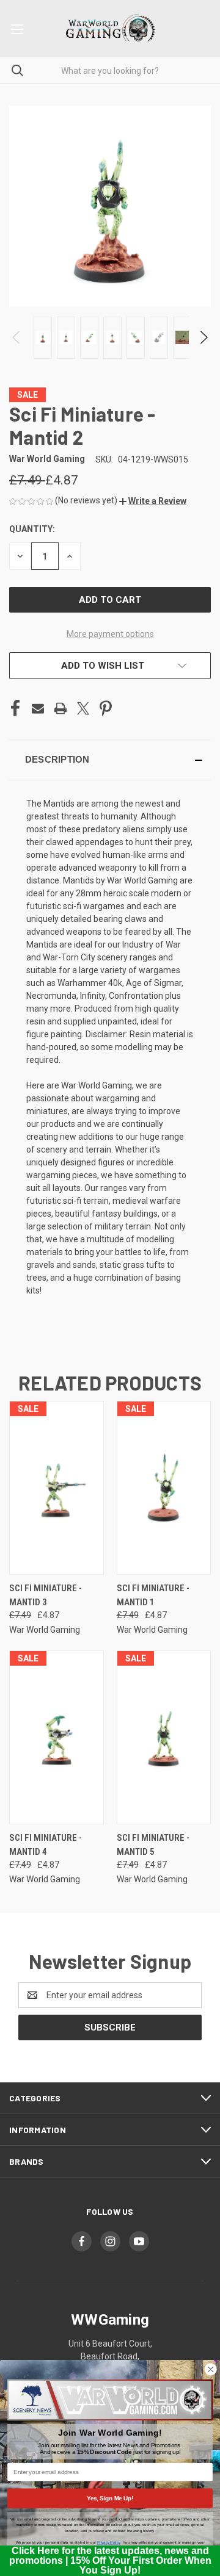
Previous (17, 337)
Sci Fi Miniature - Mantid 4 (46, 1845)
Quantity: (32, 529)
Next (203, 337)
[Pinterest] (106, 708)
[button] (153, 501)
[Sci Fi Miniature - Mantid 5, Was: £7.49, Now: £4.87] (164, 1737)
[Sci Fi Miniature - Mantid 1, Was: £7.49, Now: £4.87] (164, 1488)
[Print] (61, 708)
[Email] (38, 708)
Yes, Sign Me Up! (110, 2498)
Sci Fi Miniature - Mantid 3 (46, 1595)
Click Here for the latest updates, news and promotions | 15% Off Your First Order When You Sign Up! (110, 2560)
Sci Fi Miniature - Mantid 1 (153, 1595)
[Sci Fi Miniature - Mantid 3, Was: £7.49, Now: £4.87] (57, 1488)
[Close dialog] (211, 2369)
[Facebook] (15, 708)
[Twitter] (83, 708)
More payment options (110, 634)
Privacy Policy (108, 2543)
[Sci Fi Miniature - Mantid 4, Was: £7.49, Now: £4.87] (57, 1737)
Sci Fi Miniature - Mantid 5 (153, 1845)
